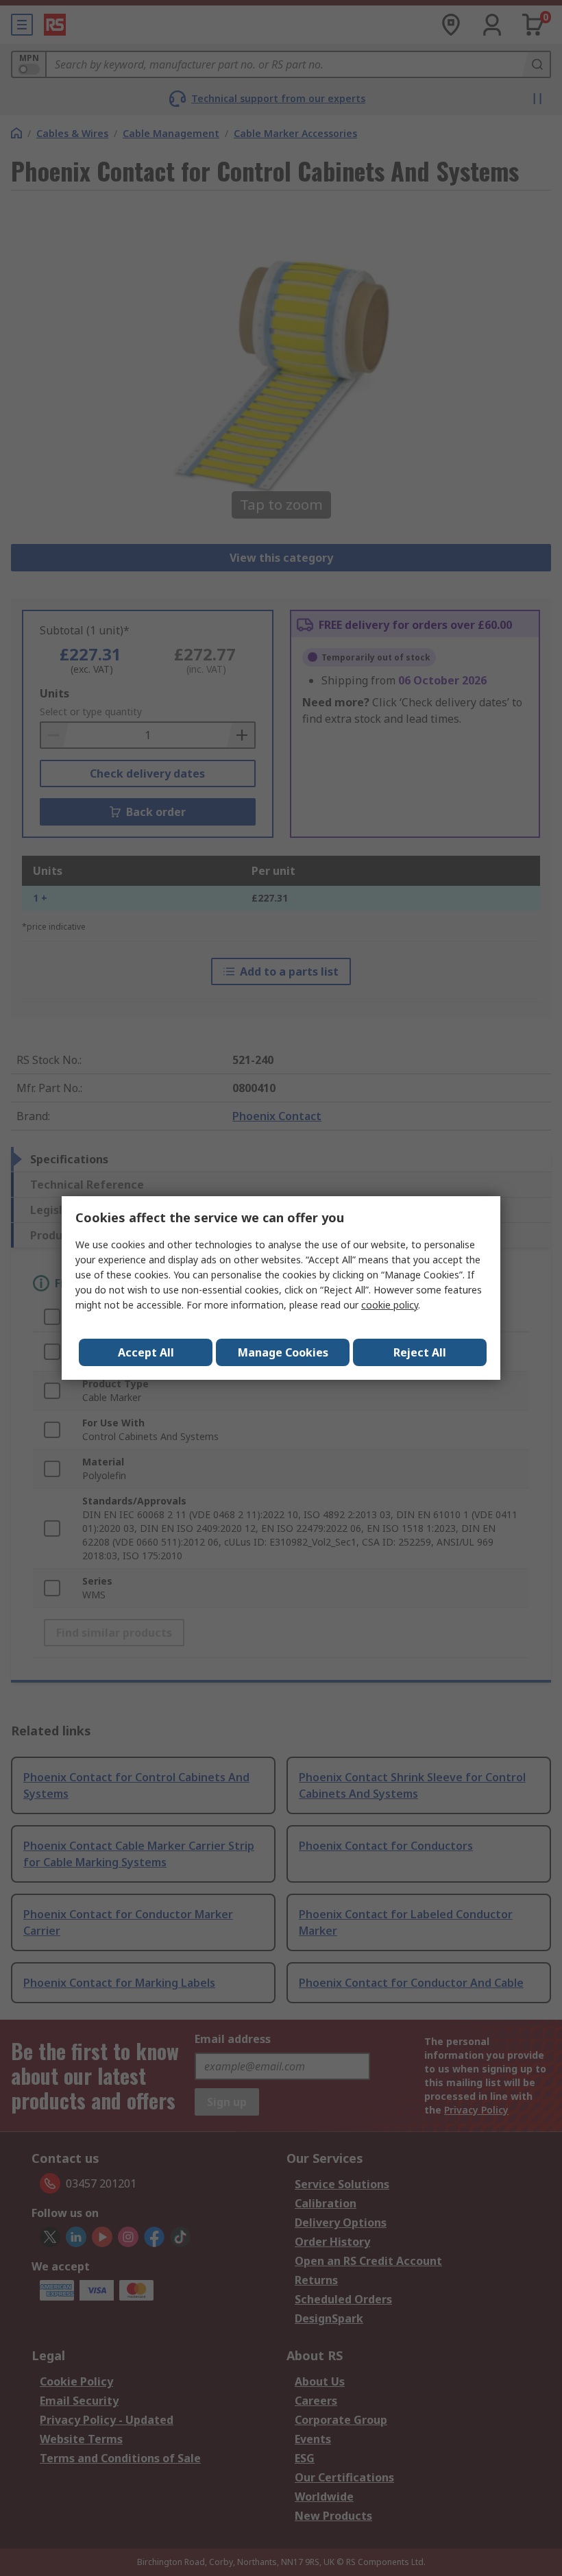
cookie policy (390, 1305)
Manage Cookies (283, 1352)
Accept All (146, 1352)
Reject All (420, 1352)
